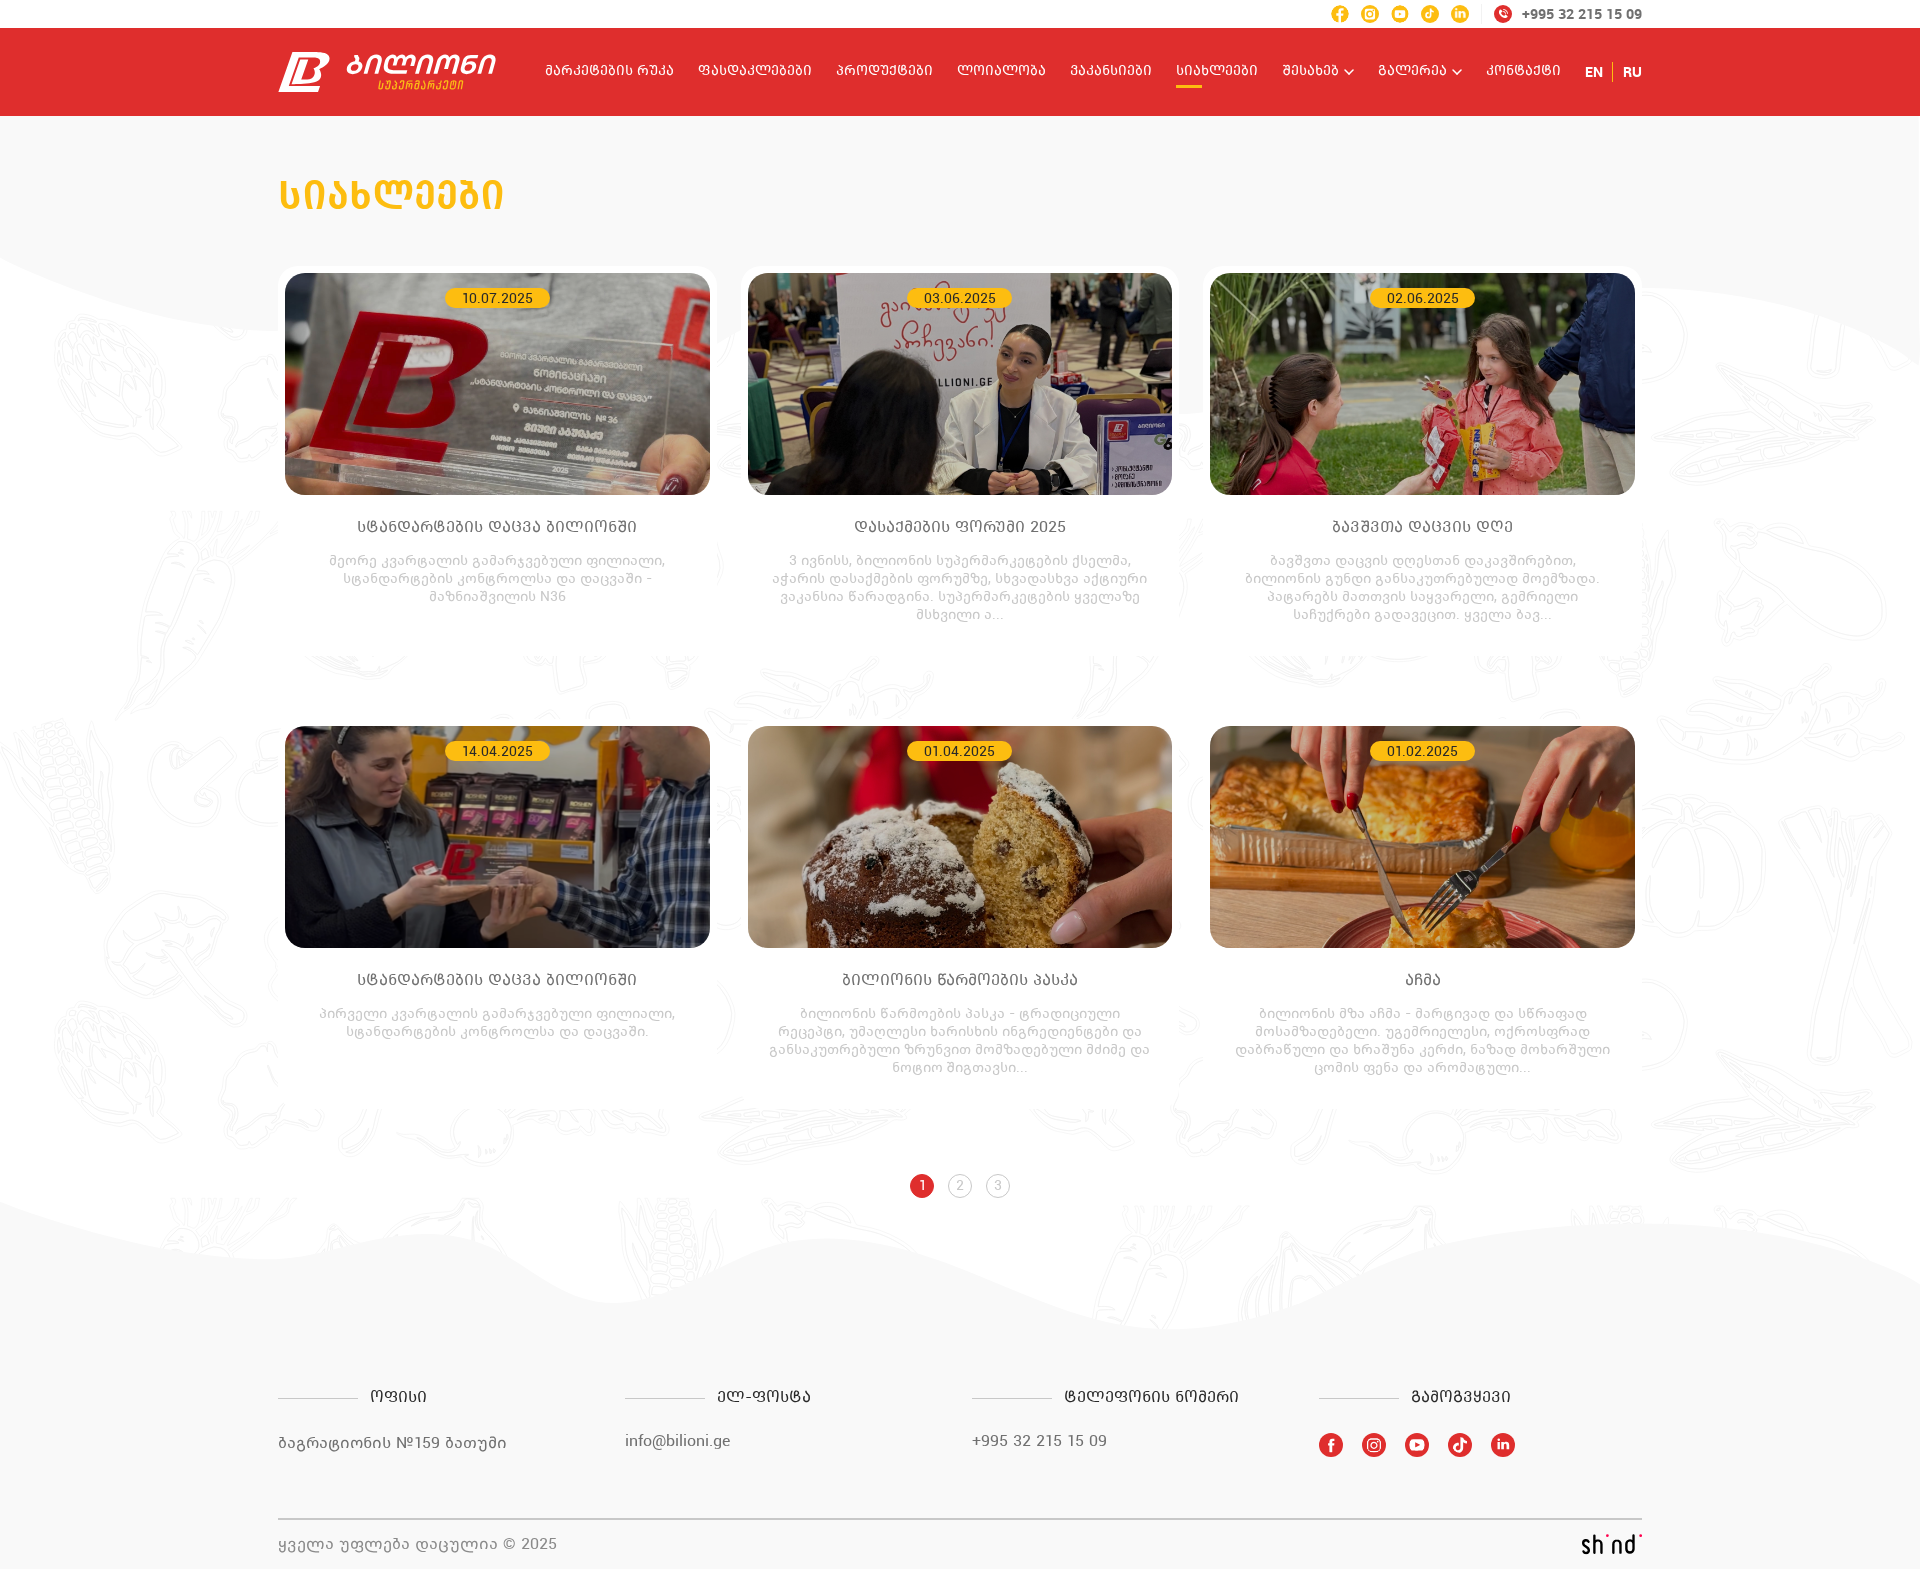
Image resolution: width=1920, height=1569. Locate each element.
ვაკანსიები (1111, 72)
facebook (1340, 14)
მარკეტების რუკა (609, 72)
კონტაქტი (1523, 72)
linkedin (1460, 14)
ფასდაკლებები (755, 72)
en (1594, 72)
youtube (1400, 14)
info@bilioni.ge (677, 1441)
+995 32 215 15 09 (1039, 1441)
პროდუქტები (884, 72)
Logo (387, 72)
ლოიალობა (1001, 72)
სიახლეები (1217, 72)
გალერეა (1412, 72)
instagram (1370, 14)
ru (1632, 72)
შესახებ (1310, 72)
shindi (1611, 1544)
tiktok (1430, 14)
